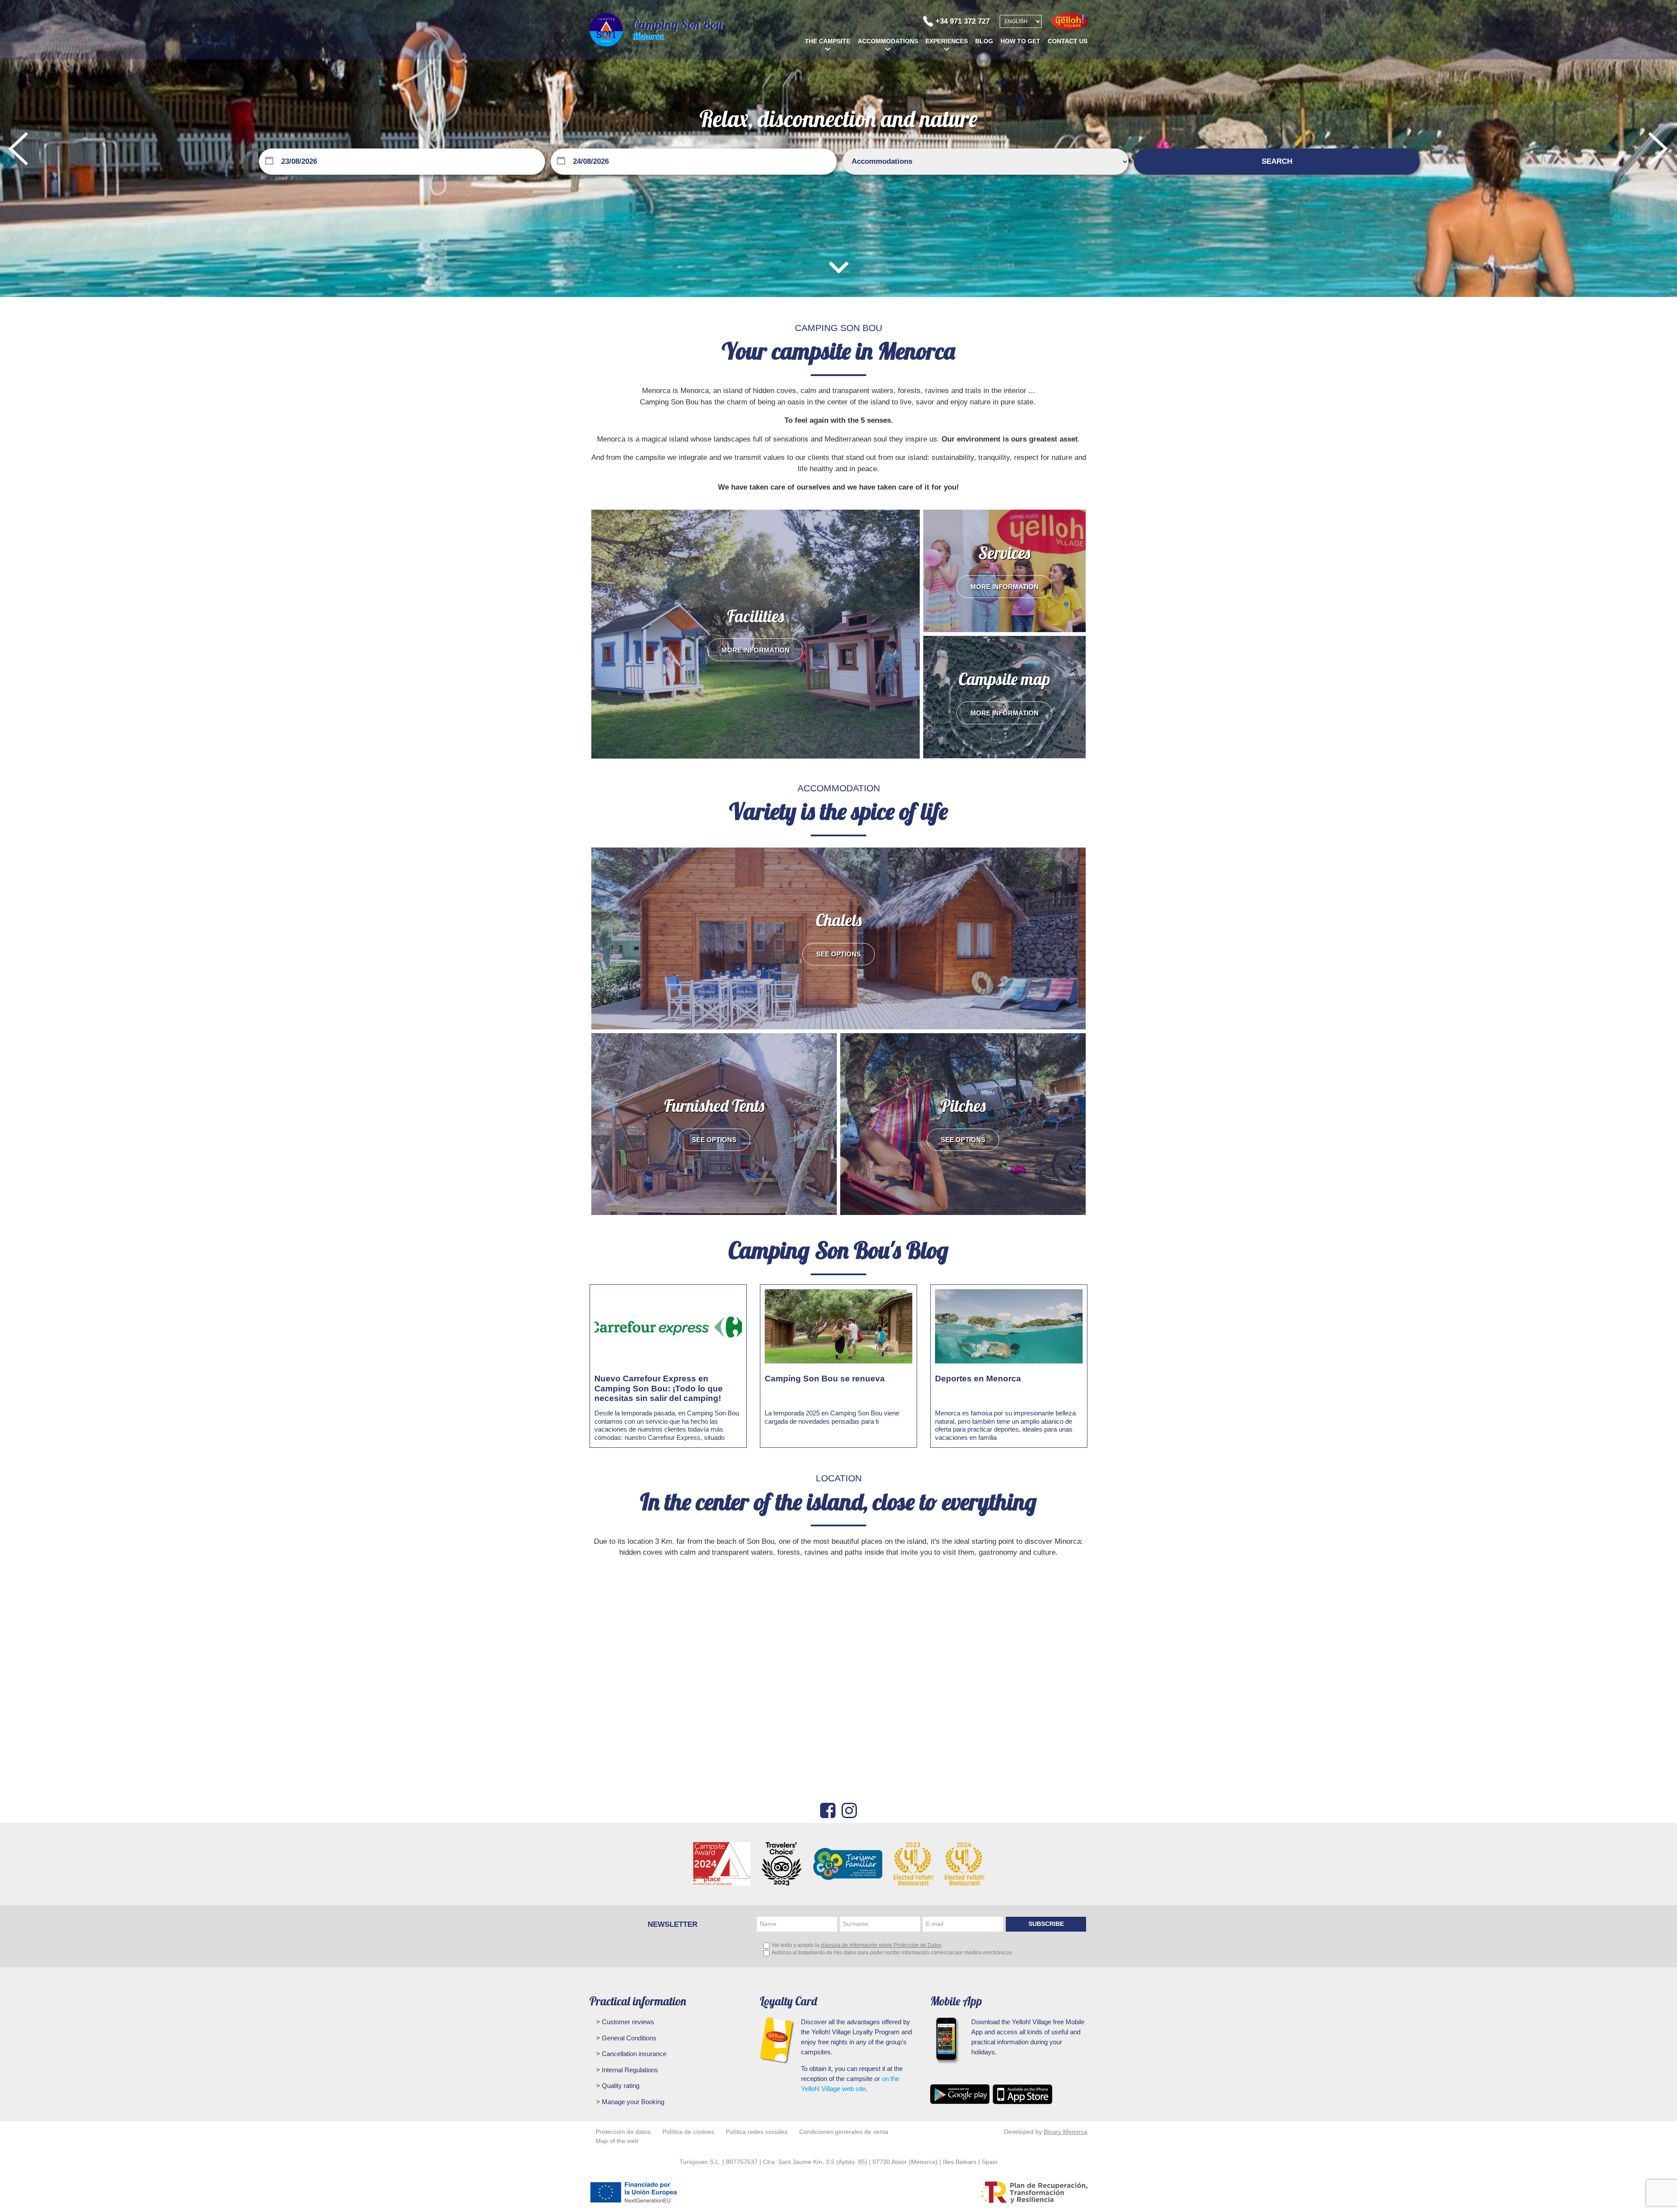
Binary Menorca (1066, 2132)
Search (1277, 161)
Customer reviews (627, 2022)
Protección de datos (623, 2132)
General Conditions (628, 2038)
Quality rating (620, 2086)
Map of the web (617, 2141)
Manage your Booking (632, 2102)
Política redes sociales (757, 2132)
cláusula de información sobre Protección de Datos (881, 1945)
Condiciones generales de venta (844, 2132)
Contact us (1068, 41)
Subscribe (1046, 1924)
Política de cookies (688, 2132)
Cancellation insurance (633, 2054)
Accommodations (888, 41)
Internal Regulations (629, 2070)
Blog (984, 41)
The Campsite (828, 41)
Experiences (947, 41)
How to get (1020, 41)
